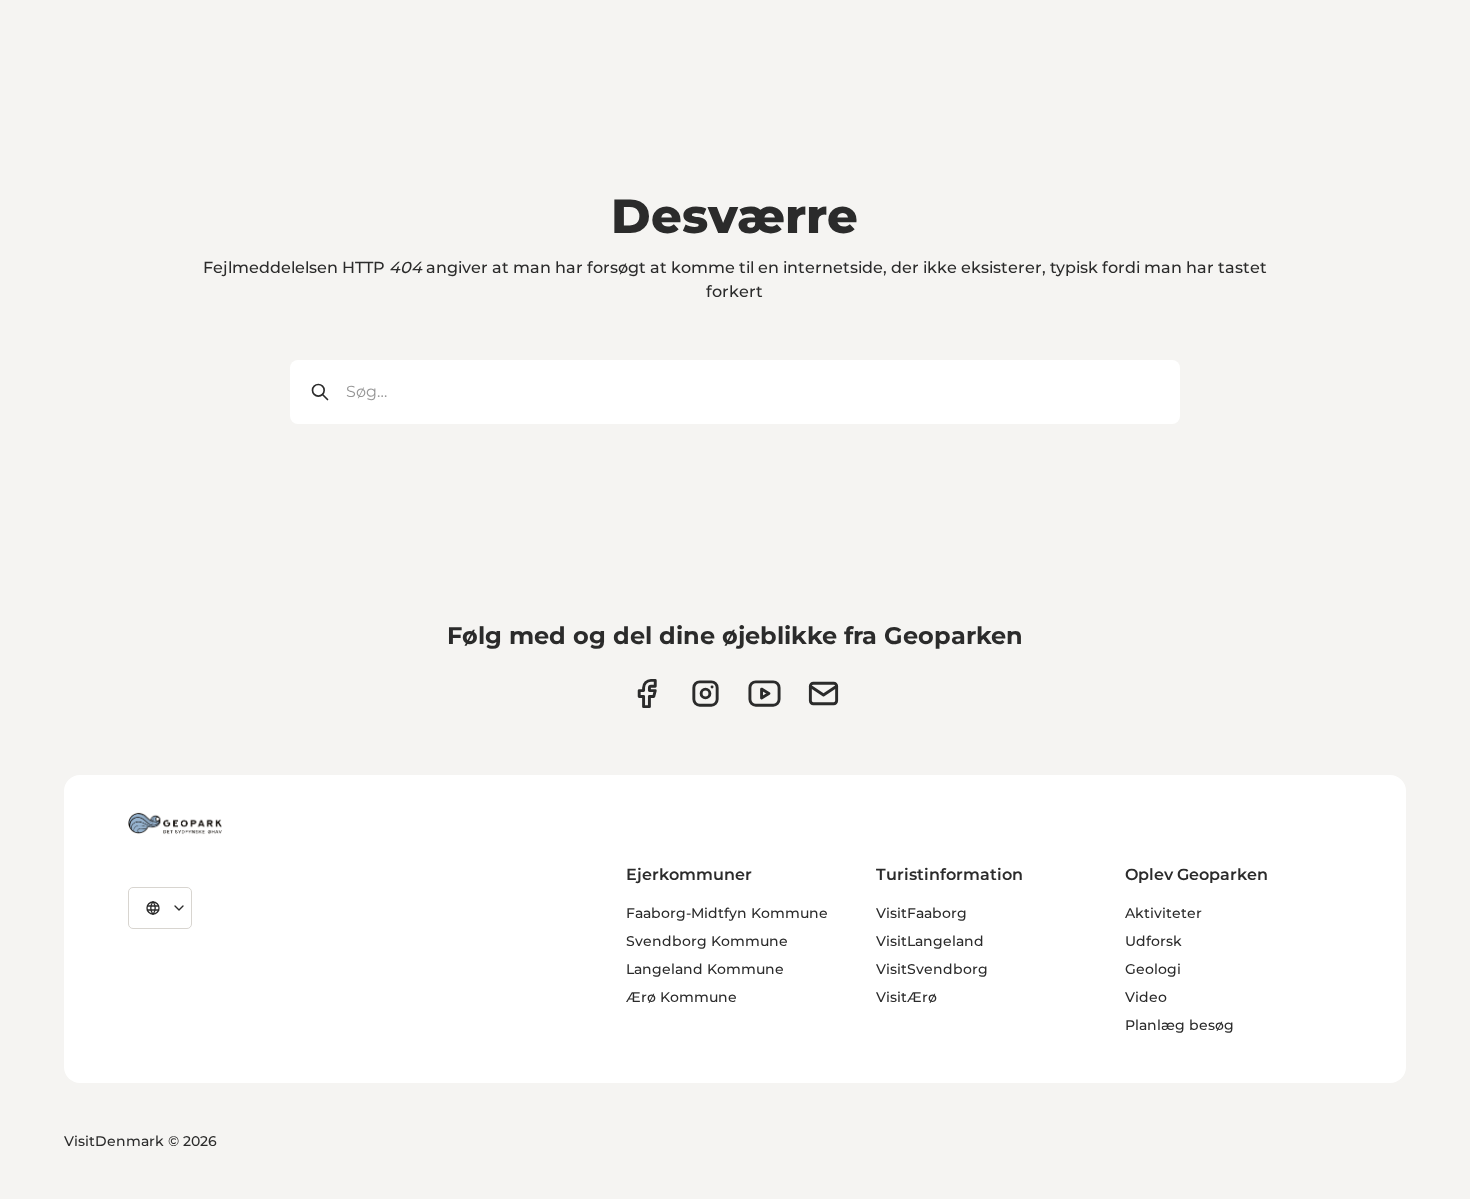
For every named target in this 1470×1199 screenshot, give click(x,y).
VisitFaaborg (921, 913)
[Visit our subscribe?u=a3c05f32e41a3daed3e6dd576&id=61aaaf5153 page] (823, 693)
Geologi (1153, 969)
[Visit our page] (705, 693)
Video (1146, 997)
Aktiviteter (1163, 913)
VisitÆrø (906, 997)
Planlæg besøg (1179, 1025)
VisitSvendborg (932, 969)
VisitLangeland (930, 941)
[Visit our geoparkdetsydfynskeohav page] (646, 693)
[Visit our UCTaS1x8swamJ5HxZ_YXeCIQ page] (764, 693)
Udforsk (1153, 941)
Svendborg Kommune (707, 941)
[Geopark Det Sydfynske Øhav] (175, 823)
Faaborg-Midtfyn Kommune (727, 913)
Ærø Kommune (681, 997)
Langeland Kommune (705, 969)
